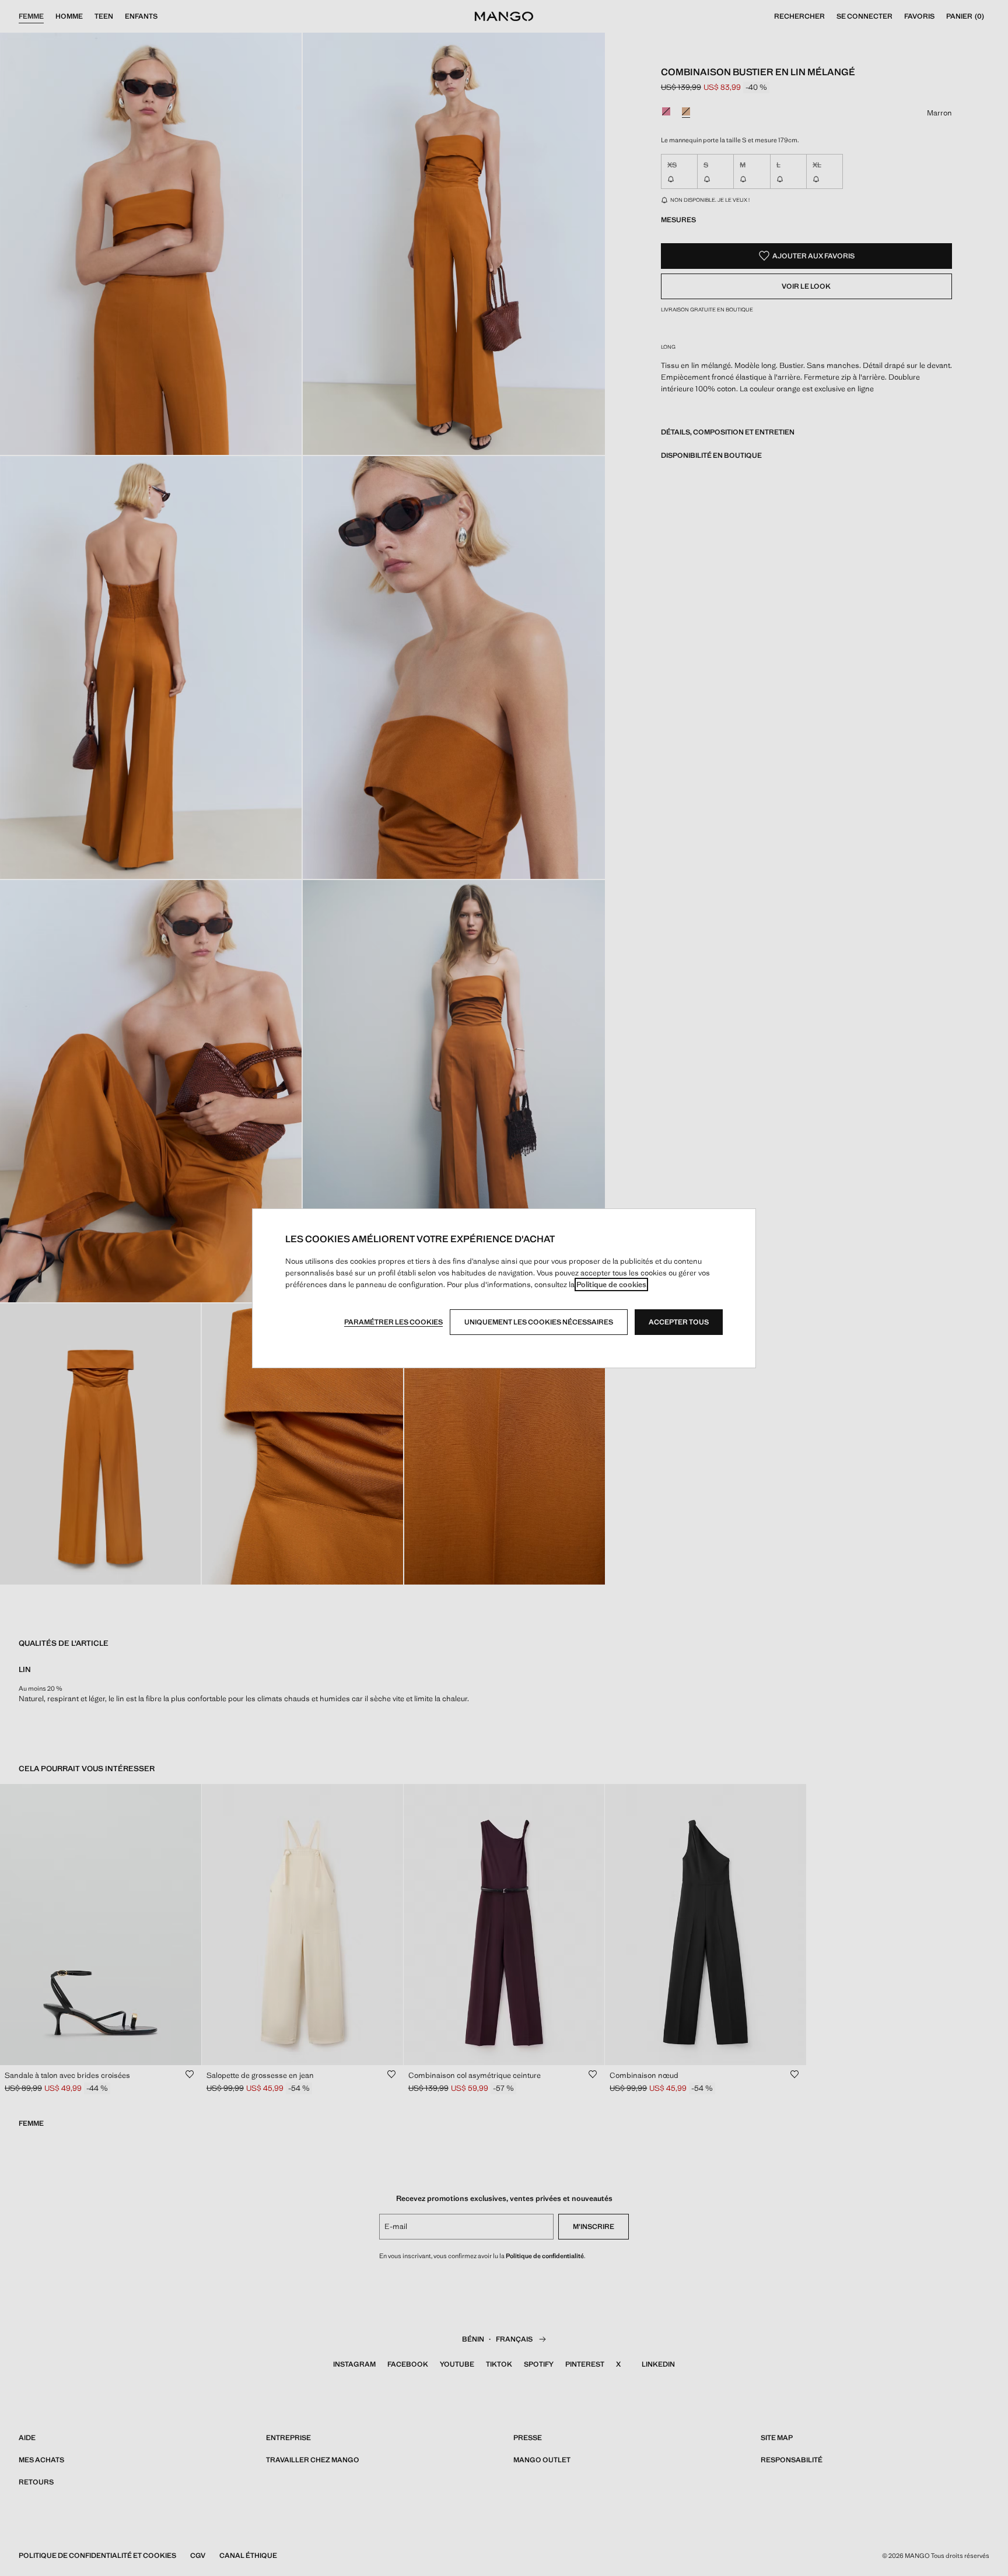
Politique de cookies (611, 1285)
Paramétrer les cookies (393, 1322)
